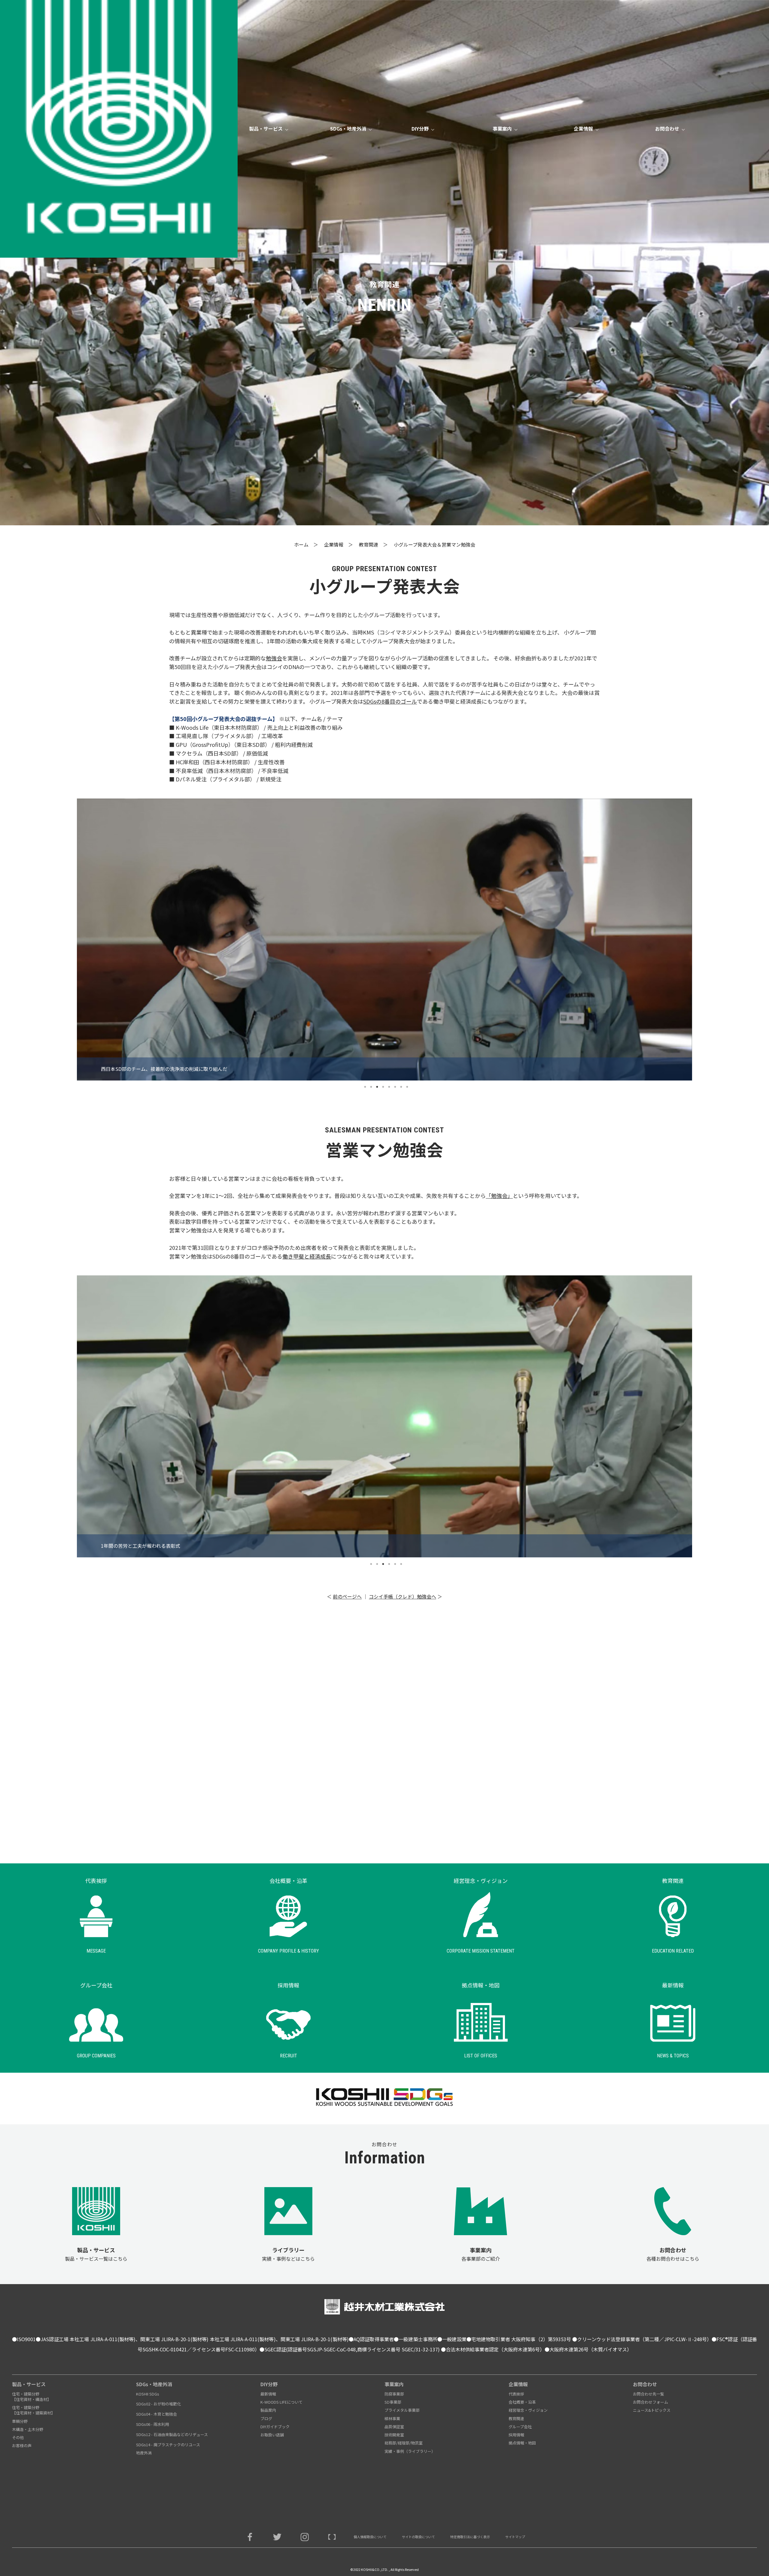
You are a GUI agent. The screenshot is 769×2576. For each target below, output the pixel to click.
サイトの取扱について (418, 2537)
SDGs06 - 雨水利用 (153, 2424)
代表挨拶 (516, 2394)
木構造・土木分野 (28, 2429)
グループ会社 (520, 2427)
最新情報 (268, 2394)
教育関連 (369, 544)
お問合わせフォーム (650, 2402)
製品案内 (268, 2410)
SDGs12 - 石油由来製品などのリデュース (172, 2434)
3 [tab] (377, 1087)
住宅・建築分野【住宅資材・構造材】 (32, 2397)
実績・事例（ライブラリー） (410, 2451)
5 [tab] (389, 1087)
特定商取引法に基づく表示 (470, 2537)
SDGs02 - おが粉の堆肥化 (158, 2404)
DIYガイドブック (275, 2427)
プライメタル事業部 (402, 2410)
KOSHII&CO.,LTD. (375, 2569)
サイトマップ (515, 2537)
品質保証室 (394, 2427)
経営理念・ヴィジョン (528, 2410)
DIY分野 (269, 2384)
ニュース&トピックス (652, 2410)
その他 (18, 2437)
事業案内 (394, 2384)
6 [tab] (395, 1087)
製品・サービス (29, 2384)
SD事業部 (393, 2402)
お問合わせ (645, 2384)
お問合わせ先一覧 (649, 2394)
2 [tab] (371, 1087)
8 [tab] (407, 1087)
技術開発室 (394, 2435)
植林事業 (392, 2418)
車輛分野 (20, 2421)
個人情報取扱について (370, 2537)
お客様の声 (22, 2446)
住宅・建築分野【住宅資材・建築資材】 (33, 2410)
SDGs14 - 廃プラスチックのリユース (168, 2445)
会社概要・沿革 (522, 2402)
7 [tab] (401, 1087)
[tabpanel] (384, 939)
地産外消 (144, 2453)
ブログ (266, 2418)
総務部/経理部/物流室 (404, 2443)
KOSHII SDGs (148, 2394)
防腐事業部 (394, 2394)
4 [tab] (383, 1087)
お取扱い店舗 (272, 2435)
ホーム (301, 544)
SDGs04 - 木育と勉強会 (157, 2414)
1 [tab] (365, 1087)
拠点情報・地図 (522, 2443)
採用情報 (516, 2435)
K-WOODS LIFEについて (281, 2402)
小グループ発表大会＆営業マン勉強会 (435, 544)
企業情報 (334, 544)
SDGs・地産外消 (154, 2384)
